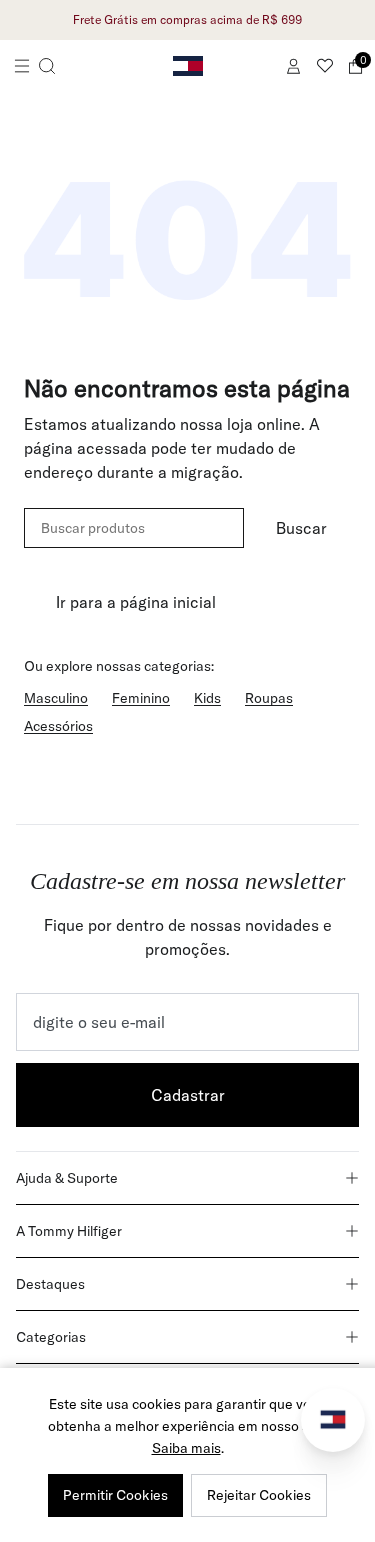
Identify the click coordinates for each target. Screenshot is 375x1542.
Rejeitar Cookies (259, 1495)
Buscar (301, 528)
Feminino (141, 698)
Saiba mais (186, 1448)
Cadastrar (188, 1095)
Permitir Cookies (115, 1495)
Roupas (269, 698)
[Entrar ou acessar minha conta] (294, 66)
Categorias (51, 1337)
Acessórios (58, 726)
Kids (207, 698)
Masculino (56, 698)
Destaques (50, 1284)
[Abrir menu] (34, 66)
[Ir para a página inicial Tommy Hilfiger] (188, 66)
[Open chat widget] (333, 1420)
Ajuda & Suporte (67, 1178)
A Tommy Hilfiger (69, 1231)
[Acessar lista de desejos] (325, 66)
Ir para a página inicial (136, 602)
